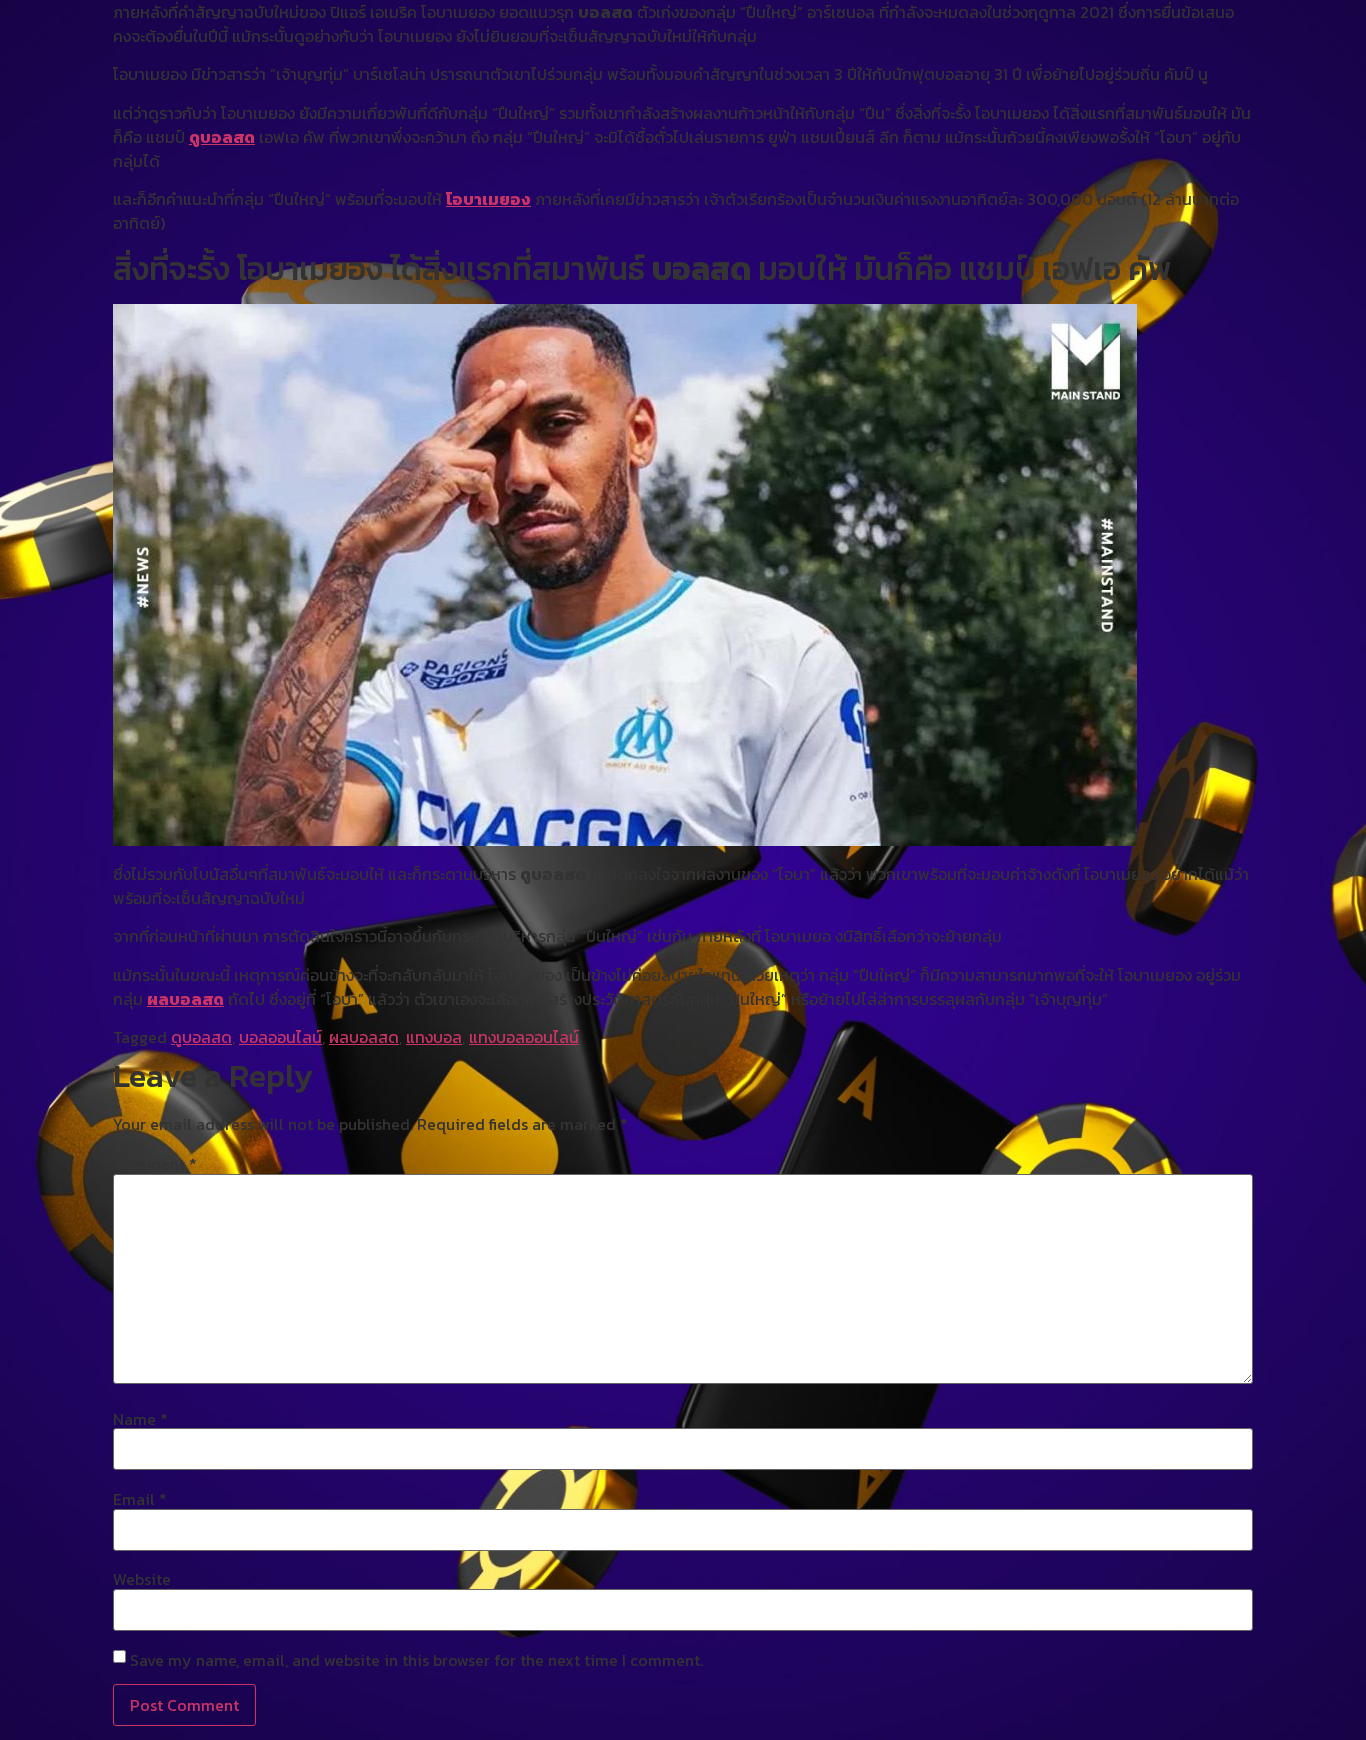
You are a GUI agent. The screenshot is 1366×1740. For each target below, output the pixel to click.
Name (140, 1419)
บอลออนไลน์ (280, 1037)
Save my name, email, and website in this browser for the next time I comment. (416, 1660)
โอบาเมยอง (488, 199)
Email (140, 1499)
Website (142, 1579)
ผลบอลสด (185, 999)
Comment (155, 1164)
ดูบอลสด (222, 137)
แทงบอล (434, 1037)
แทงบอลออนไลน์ (524, 1037)
